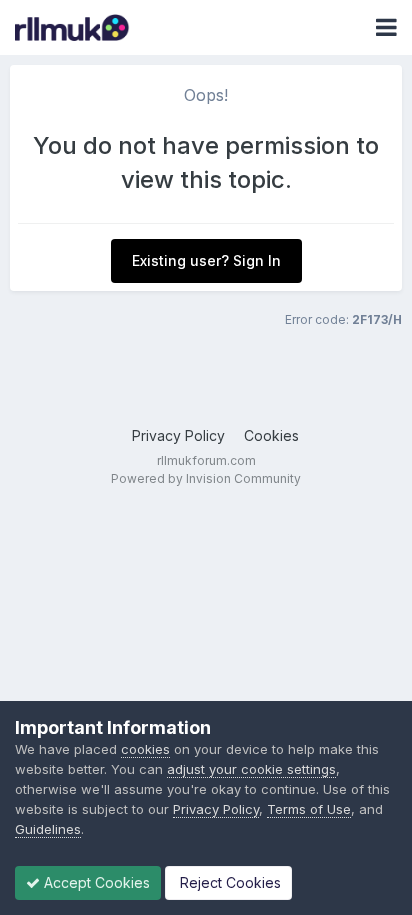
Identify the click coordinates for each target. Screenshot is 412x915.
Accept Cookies (95, 882)
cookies (145, 749)
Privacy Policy (178, 435)
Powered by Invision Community (206, 478)
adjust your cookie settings (251, 769)
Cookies (271, 435)
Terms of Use (309, 809)
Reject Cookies (228, 882)
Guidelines (48, 829)
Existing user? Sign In (206, 260)
